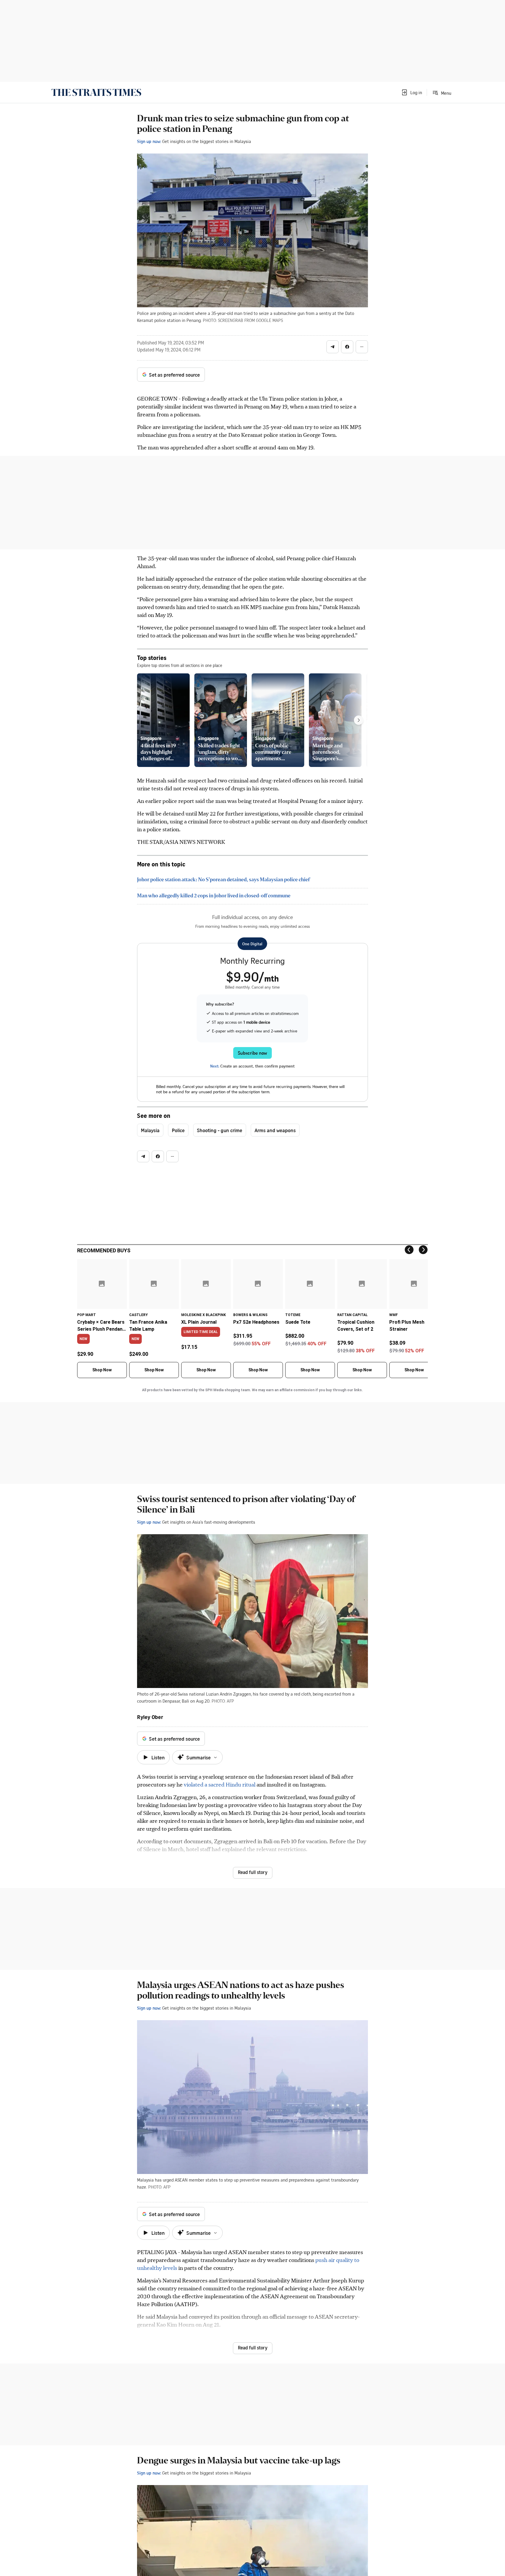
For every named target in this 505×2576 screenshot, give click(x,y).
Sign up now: (149, 141)
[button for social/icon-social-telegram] (333, 347)
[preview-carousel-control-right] (359, 720)
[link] (96, 92)
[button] (411, 92)
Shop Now (102, 1370)
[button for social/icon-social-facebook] (347, 347)
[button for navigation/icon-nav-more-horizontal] (362, 347)
